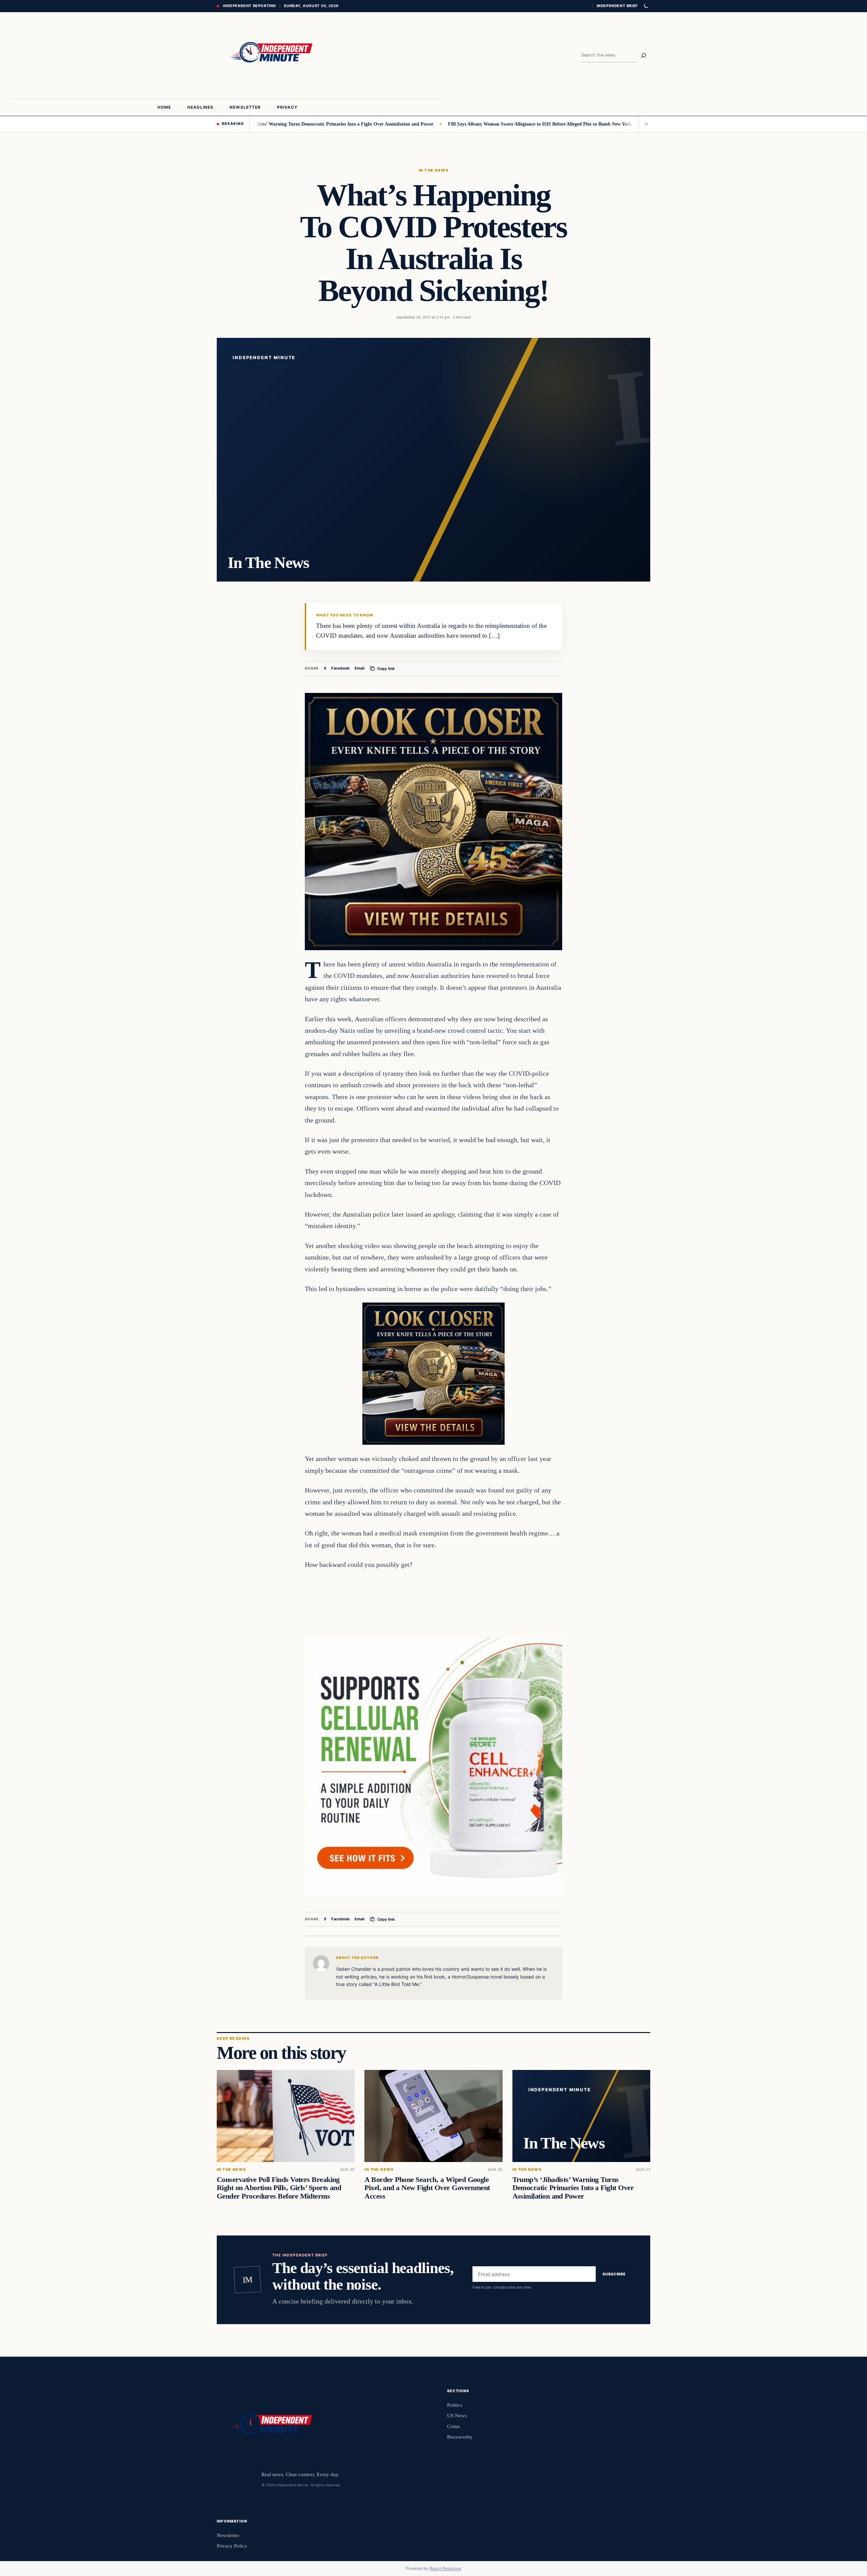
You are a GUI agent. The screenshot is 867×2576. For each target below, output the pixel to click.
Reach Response (445, 2568)
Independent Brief (617, 6)
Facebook (341, 668)
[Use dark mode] (646, 6)
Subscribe (614, 2274)
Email (360, 668)
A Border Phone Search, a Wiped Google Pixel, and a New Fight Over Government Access (427, 2188)
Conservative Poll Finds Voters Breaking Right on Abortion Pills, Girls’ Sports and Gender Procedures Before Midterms (279, 2188)
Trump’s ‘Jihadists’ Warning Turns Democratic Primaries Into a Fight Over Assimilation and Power (573, 2188)
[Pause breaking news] (644, 124)
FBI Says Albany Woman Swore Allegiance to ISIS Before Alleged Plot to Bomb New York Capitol (459, 124)
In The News (433, 170)
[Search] (643, 56)
